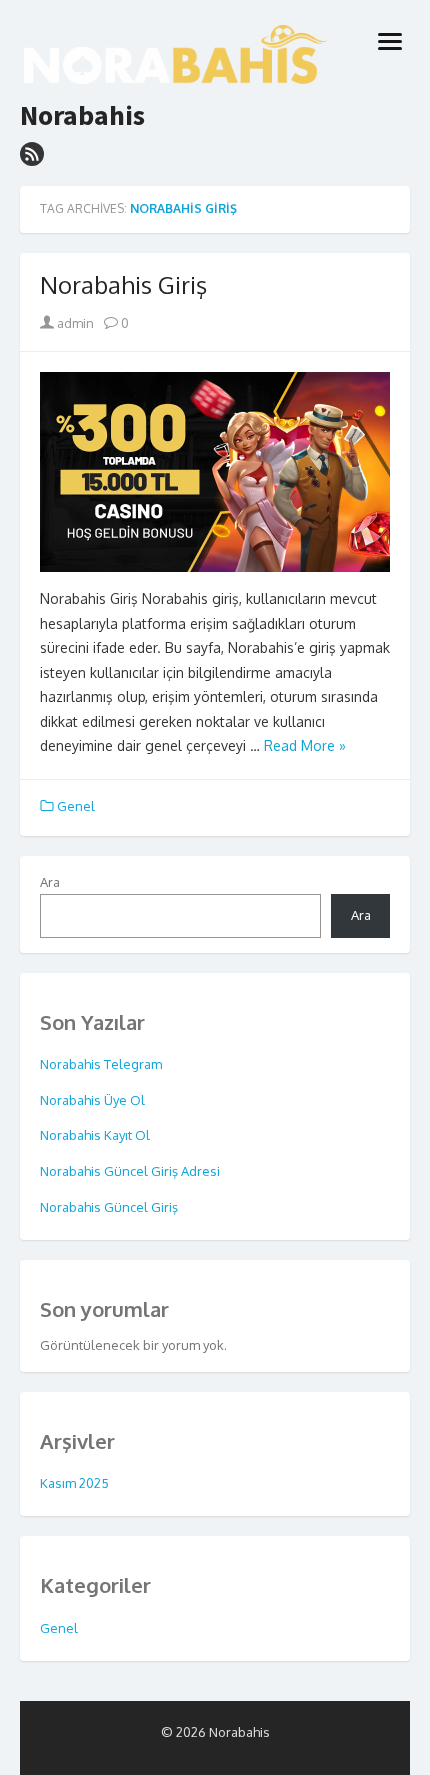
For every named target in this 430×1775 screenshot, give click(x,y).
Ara (50, 882)
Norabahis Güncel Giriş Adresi (130, 1171)
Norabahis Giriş (123, 284)
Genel (76, 806)
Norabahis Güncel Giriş (109, 1207)
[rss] (32, 154)
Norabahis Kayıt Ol (95, 1135)
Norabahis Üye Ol (92, 1100)
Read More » (305, 745)
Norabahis (82, 116)
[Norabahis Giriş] (215, 472)
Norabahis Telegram (101, 1064)
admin (74, 323)
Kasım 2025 (74, 1483)
